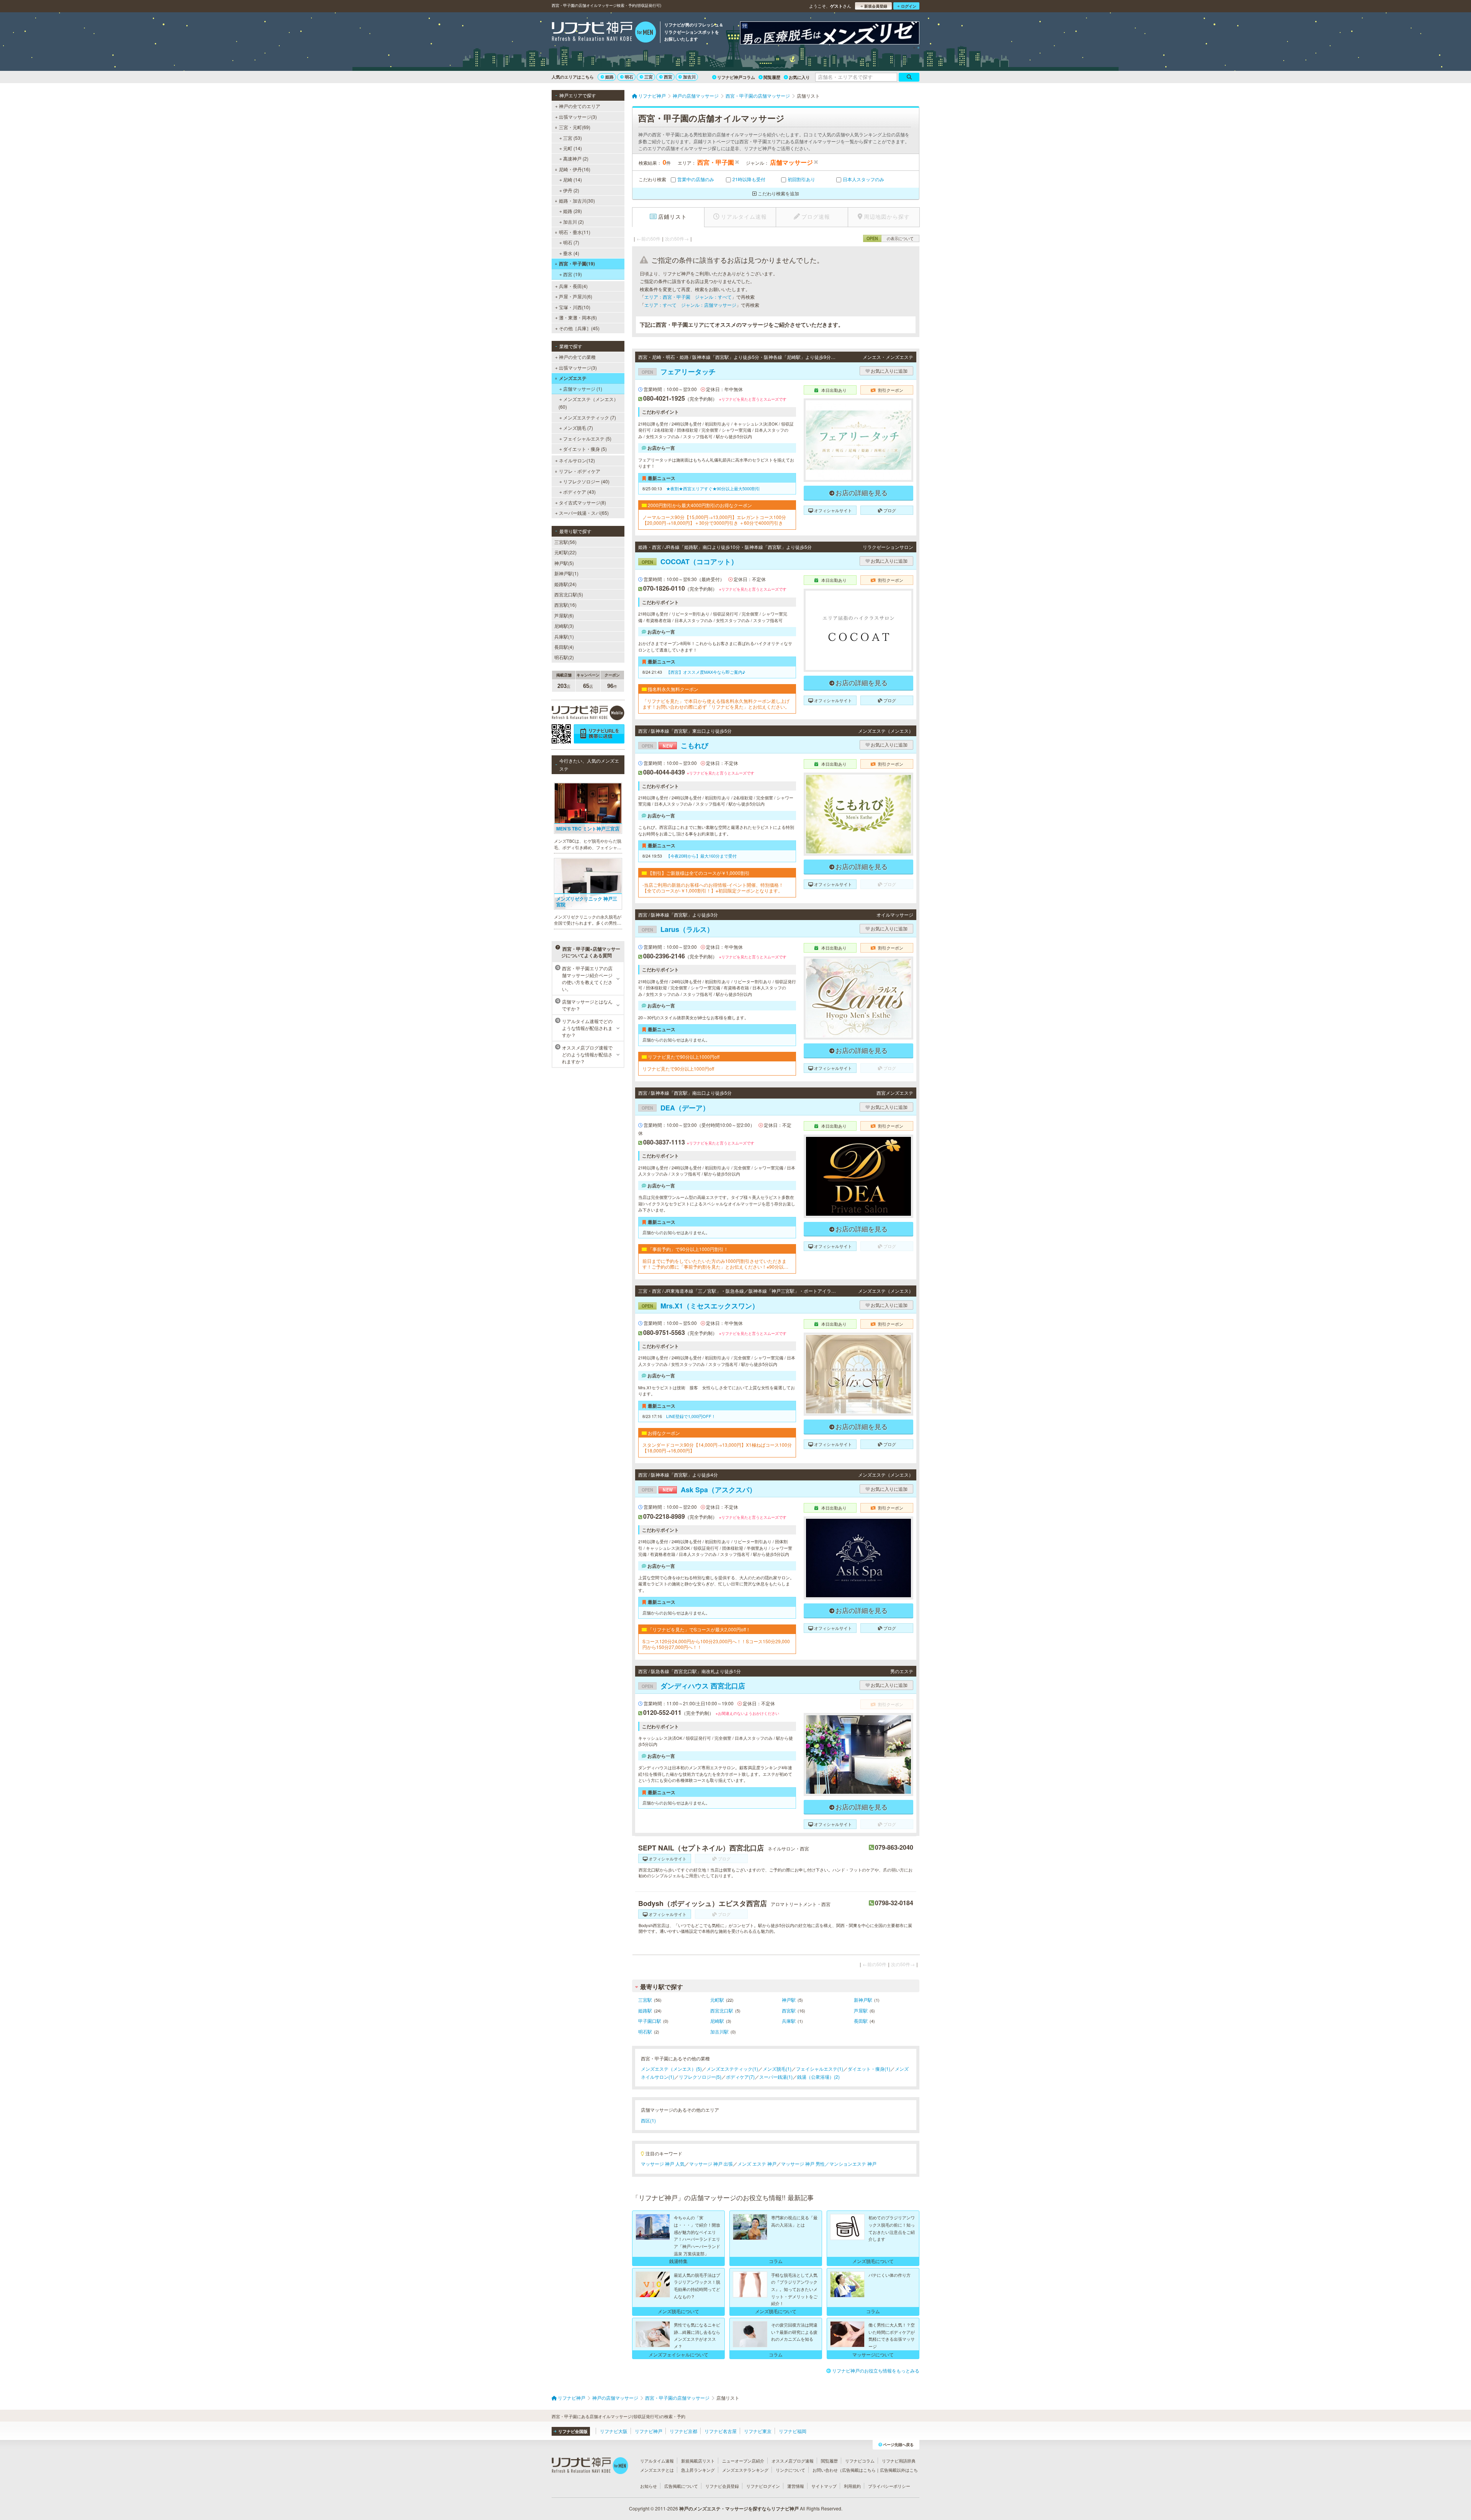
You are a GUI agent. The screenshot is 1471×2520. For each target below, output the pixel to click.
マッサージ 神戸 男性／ (805, 2164)
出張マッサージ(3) (578, 117)
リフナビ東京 (758, 2431)
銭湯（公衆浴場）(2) (818, 2077)
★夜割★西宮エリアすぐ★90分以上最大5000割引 (713, 488)
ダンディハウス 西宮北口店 (693, 1686)
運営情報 (796, 2486)
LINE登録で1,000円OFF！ (691, 1416)
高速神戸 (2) (576, 158)
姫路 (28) (573, 211)
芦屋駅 (861, 2010)
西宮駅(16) (565, 605)
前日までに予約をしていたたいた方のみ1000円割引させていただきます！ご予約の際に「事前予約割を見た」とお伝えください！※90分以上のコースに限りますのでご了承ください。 (715, 1264)
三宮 (649, 77)
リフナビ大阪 (614, 2431)
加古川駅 (719, 2031)
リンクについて (790, 2470)
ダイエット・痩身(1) (869, 2069)
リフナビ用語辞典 (899, 2461)
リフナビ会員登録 (722, 2486)
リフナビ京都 (683, 2431)
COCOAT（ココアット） (690, 562)
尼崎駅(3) (564, 626)
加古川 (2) (573, 222)
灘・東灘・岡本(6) (578, 317)
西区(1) (648, 2120)
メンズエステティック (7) (590, 417)
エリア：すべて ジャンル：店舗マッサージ (690, 305)
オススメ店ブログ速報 (793, 2461)
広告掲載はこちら (859, 2470)
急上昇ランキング (698, 2470)
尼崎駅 (717, 2021)
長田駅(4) (564, 647)
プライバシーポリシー (889, 2486)
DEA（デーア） (676, 1108)
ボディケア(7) (740, 2077)
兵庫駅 (789, 2021)
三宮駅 (645, 2000)
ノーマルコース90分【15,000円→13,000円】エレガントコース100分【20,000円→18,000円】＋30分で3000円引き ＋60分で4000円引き (714, 520)
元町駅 (717, 2000)
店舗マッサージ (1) (583, 389)
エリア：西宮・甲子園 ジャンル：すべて (688, 297)
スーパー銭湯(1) (776, 2077)
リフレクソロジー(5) (700, 2077)
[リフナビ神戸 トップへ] (604, 33)
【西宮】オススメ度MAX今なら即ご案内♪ (706, 672)
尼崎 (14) (573, 179)
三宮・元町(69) (575, 127)
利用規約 (852, 2486)
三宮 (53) (573, 138)
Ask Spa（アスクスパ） (699, 1490)
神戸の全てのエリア (580, 106)
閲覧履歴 (772, 77)
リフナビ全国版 (573, 2431)
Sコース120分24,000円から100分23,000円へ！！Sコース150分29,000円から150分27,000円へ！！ (716, 1644)
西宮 (668, 77)
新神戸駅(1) (566, 573)
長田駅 (861, 2021)
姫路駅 (645, 2010)
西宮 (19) (573, 274)
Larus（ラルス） (678, 929)
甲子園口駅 (650, 2021)
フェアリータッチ (679, 372)
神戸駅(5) (564, 563)
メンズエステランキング (745, 2470)
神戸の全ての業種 (577, 357)
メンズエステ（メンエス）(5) (671, 2069)
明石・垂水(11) (575, 232)
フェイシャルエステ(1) (820, 2069)
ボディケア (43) (579, 492)
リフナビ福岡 (793, 2431)
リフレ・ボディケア (580, 471)
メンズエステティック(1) (732, 2069)
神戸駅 (789, 2000)
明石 (629, 77)
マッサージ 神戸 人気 (663, 2164)
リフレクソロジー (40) (586, 481)
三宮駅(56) (565, 542)
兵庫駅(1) (564, 636)
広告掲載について (681, 2486)
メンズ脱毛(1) (777, 2069)
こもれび (675, 745)
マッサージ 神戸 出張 (711, 2164)
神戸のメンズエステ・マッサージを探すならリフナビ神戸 (739, 2509)
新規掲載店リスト (698, 2461)
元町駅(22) (565, 552)
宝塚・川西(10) (575, 307)
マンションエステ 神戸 (853, 2164)
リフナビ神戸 (649, 2431)
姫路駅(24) (565, 584)
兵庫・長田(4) (573, 286)
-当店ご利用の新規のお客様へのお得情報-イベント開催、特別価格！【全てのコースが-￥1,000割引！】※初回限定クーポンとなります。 (713, 888)
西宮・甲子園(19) (577, 264)
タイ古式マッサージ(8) (582, 502)
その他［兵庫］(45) (579, 328)
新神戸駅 (863, 2000)
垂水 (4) (571, 253)
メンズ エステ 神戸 (757, 2164)
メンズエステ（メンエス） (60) (588, 403)
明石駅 (645, 2031)
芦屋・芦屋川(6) (576, 296)
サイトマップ (824, 2486)
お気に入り (799, 77)
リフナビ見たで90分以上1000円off (678, 1069)
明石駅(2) (564, 657)
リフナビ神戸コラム (736, 77)
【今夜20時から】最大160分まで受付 (701, 856)
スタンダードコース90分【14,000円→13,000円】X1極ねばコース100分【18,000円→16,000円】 (717, 1448)
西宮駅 (789, 2010)
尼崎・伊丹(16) (575, 169)
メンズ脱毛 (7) (578, 428)
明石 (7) (571, 242)
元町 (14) (573, 148)
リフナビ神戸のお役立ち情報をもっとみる (876, 2370)
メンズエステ (573, 378)
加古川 (689, 77)
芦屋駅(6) (564, 615)
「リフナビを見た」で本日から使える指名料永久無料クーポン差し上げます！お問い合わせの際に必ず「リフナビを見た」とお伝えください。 (716, 704)
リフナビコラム (860, 2461)
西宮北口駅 (722, 2010)
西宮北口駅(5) (569, 594)
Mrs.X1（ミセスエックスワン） (700, 1306)
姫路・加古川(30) (577, 201)
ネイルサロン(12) (577, 460)
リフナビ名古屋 (721, 2431)
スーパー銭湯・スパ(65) (584, 513)
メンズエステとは (657, 2470)
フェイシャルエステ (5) (587, 438)
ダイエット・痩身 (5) (585, 449)
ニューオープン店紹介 (743, 2461)
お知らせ (649, 2486)
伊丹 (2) (571, 190)
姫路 (609, 77)
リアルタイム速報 (657, 2461)
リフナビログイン (763, 2486)
